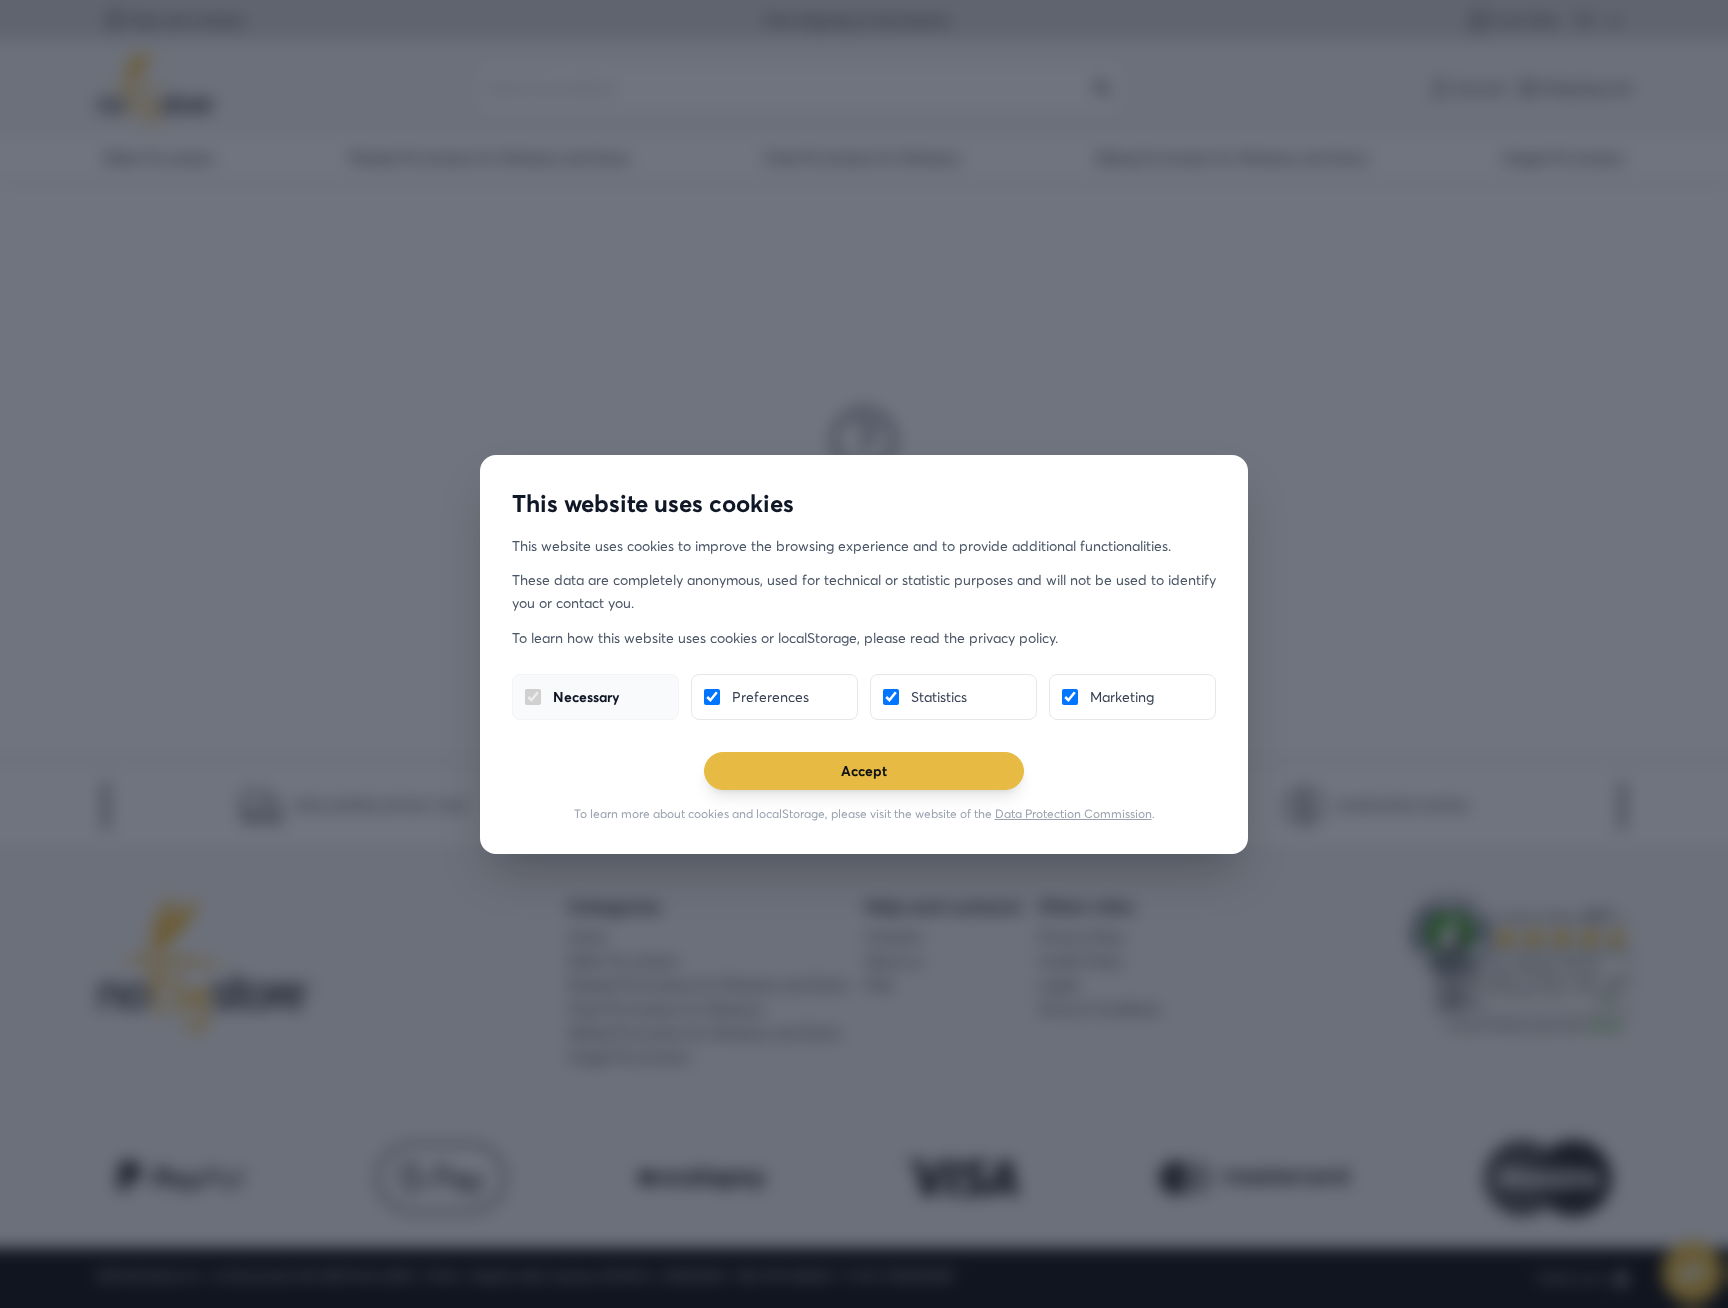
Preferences (770, 696)
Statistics (939, 696)
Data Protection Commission (1073, 813)
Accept (864, 770)
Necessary (586, 696)
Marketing (1122, 696)
